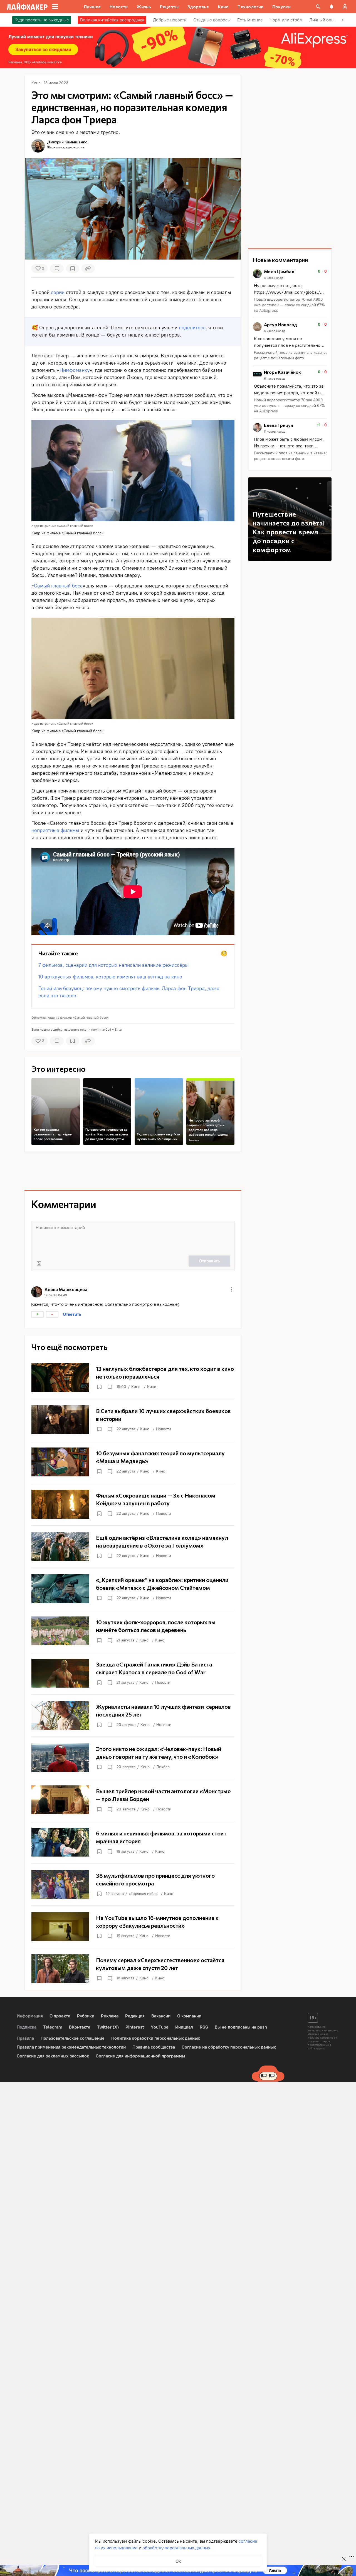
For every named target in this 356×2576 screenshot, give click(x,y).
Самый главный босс (58, 586)
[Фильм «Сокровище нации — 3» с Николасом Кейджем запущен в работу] (133, 1504)
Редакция (135, 2016)
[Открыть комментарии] (110, 1387)
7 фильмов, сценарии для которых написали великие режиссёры (113, 965)
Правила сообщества (154, 2047)
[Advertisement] (133, 1171)
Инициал (184, 2027)
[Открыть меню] (231, 1289)
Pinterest (135, 2027)
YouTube (160, 2027)
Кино (136, 1387)
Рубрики (86, 2016)
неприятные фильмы (55, 830)
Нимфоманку (75, 370)
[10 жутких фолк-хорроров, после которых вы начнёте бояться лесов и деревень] (133, 1631)
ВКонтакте (80, 2027)
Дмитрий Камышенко (67, 142)
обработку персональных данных (176, 2548)
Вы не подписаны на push (241, 2027)
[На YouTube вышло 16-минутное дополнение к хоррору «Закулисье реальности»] (133, 1927)
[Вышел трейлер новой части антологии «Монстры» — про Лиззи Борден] (133, 1800)
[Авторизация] (345, 7)
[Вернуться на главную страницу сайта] (27, 7)
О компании (189, 2016)
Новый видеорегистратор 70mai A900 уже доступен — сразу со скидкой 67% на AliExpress (289, 305)
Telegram (53, 2027)
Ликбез (163, 1767)
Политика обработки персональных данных (156, 2038)
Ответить (72, 1314)
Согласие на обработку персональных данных (229, 2047)
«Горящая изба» (143, 1894)
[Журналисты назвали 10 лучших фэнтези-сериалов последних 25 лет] (133, 1715)
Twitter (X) (108, 2027)
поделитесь (192, 328)
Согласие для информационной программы (140, 2056)
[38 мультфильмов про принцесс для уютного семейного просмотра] (133, 1884)
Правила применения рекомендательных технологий (71, 2047)
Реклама (194, 1140)
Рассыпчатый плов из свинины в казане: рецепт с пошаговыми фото (290, 355)
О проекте (60, 2016)
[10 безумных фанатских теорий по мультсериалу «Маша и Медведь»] (133, 1462)
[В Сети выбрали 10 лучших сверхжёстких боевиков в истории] (133, 1420)
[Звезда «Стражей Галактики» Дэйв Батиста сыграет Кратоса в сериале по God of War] (133, 1673)
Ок (178, 2561)
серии (58, 292)
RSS (204, 2027)
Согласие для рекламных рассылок (53, 2056)
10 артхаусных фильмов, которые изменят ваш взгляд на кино (110, 977)
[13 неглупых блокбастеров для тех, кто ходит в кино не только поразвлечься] (133, 1377)
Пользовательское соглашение (73, 2038)
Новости (164, 1429)
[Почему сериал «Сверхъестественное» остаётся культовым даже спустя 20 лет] (133, 1969)
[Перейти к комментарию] (290, 291)
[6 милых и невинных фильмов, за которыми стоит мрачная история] (133, 1842)
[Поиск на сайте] (318, 7)
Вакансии (161, 2016)
